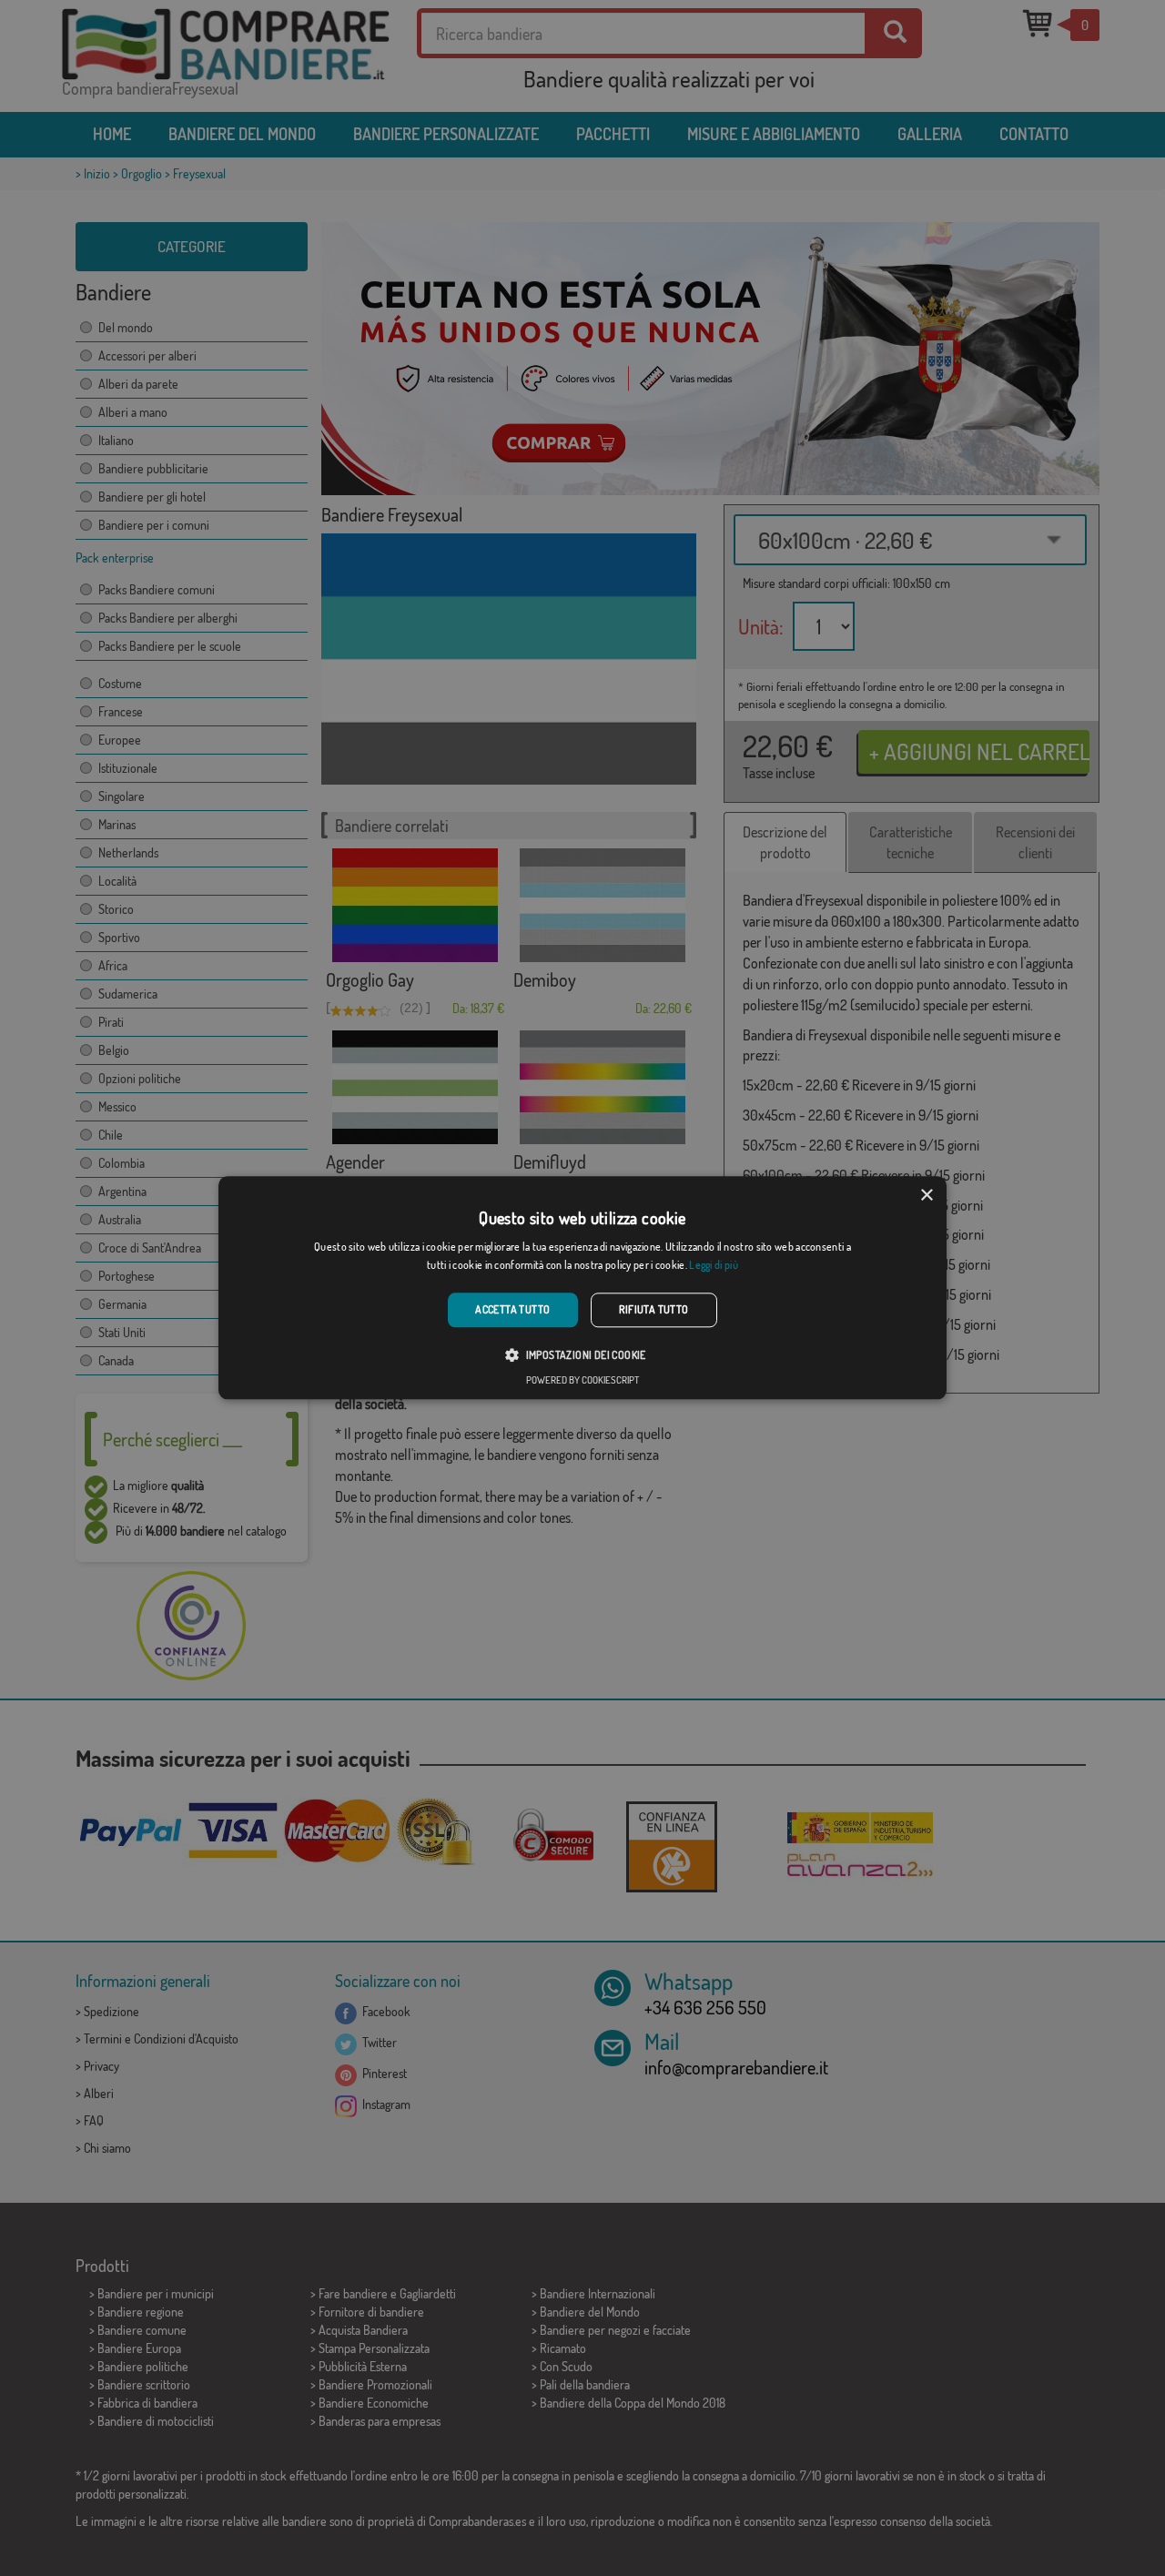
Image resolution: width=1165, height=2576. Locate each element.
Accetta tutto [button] (512, 1309)
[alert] (582, 1288)
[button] (582, 1355)
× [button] (926, 1196)
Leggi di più (714, 1266)
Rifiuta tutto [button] (654, 1309)
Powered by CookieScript (582, 1381)
